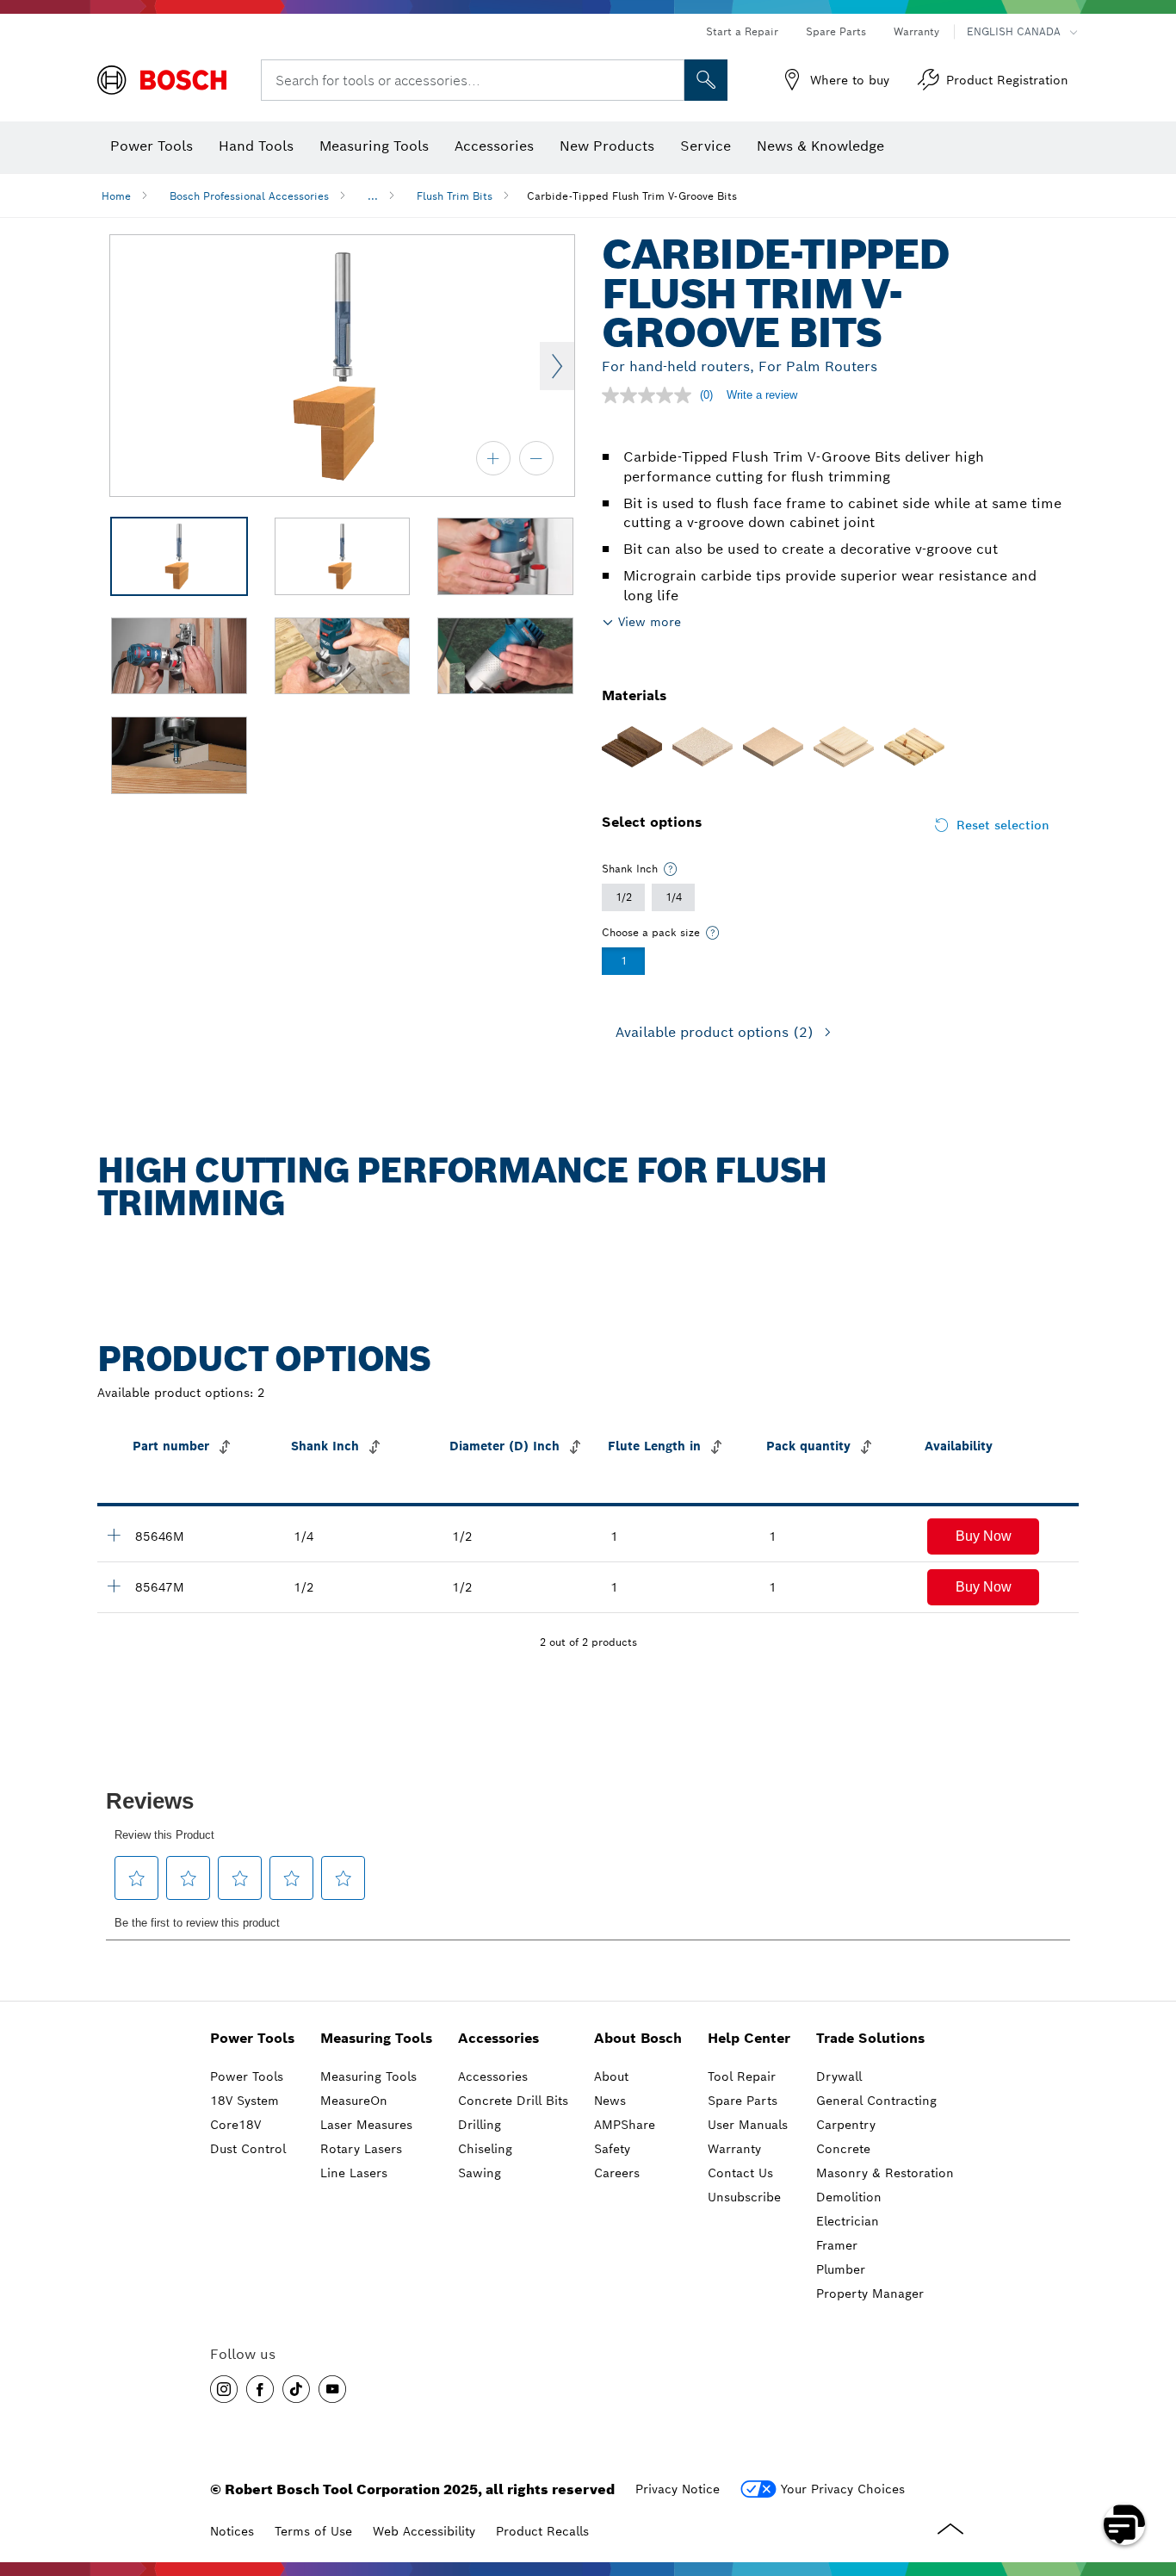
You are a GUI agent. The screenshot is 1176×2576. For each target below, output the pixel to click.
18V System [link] (244, 2101)
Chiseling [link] (485, 2149)
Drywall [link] (839, 2076)
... (373, 196)
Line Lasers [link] (354, 2173)
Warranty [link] (734, 2149)
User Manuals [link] (748, 2125)
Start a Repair (742, 31)
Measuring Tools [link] (376, 2038)
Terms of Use (313, 2531)
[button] (983, 1536)
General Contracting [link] (876, 2101)
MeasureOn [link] (354, 2101)
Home (116, 196)
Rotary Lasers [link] (361, 2149)
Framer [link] (837, 2245)
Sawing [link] (480, 2173)
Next (557, 366)
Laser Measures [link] (366, 2125)
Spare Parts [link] (743, 2101)
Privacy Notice (678, 2489)
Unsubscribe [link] (744, 2197)
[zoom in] (493, 458)
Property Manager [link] (870, 2294)
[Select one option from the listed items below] (671, 869)
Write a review (762, 395)
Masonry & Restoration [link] (885, 2173)
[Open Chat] (1124, 2524)
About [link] (611, 2076)
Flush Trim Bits (455, 196)
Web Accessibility (424, 2531)
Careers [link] (617, 2173)
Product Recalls (542, 2531)
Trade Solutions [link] (870, 2038)
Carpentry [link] (846, 2125)
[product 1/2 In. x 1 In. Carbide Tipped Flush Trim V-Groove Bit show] (114, 1535)
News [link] (610, 2101)
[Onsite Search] (706, 80)
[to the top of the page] (1150, 2474)
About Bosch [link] (638, 2038)
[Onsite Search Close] (669, 80)
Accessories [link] (498, 2038)
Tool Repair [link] (742, 2076)
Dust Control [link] (248, 2149)
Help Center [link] (749, 2038)
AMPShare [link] (625, 2125)
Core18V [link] (235, 2125)
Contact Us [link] (740, 2173)
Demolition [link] (849, 2197)
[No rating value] (651, 395)
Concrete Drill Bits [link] (513, 2101)
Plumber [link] (841, 2269)
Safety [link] (612, 2149)
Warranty (916, 31)
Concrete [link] (843, 2149)
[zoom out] (536, 458)
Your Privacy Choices (843, 2489)
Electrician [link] (848, 2221)
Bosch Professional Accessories (249, 196)
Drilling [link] (480, 2125)
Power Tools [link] (252, 2038)
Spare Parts (836, 31)
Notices (232, 2531)
